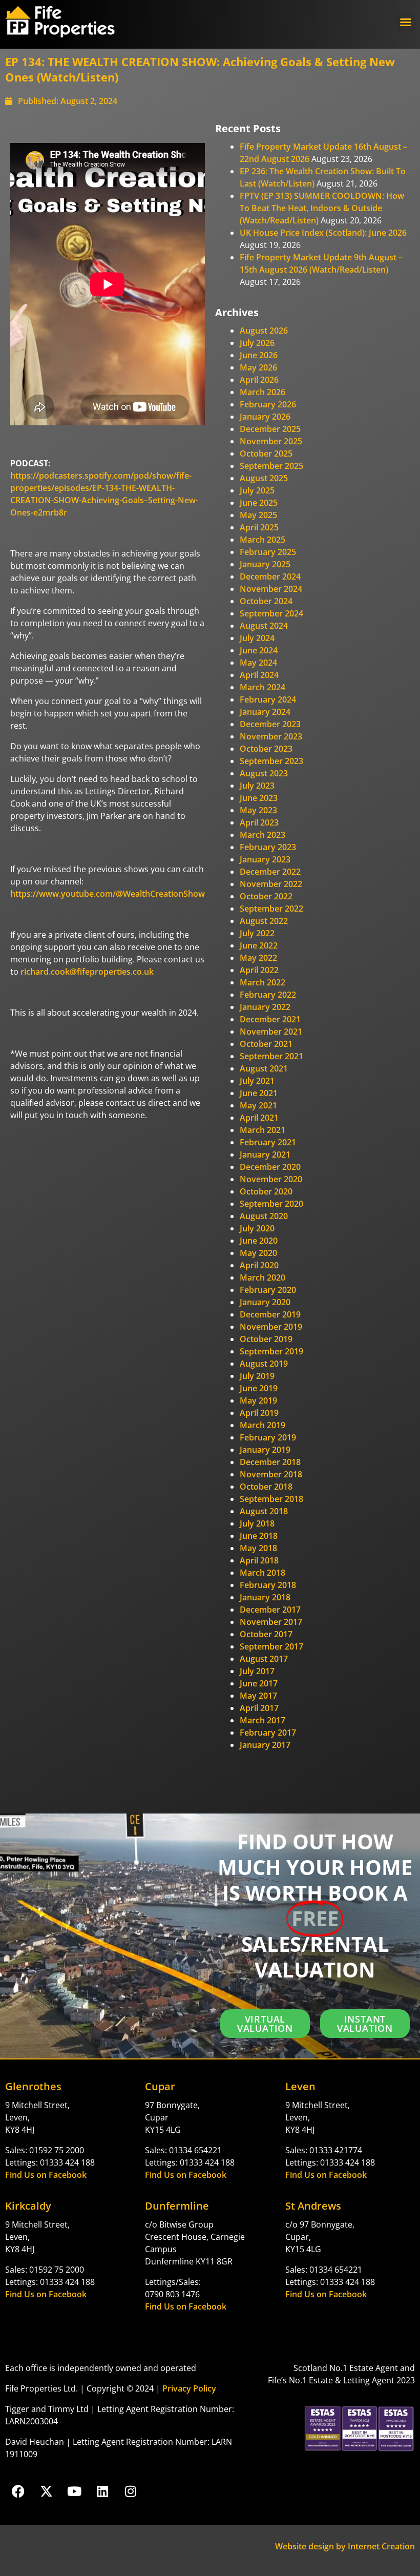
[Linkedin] (102, 2491)
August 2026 (264, 331)
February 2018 (268, 1585)
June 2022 (259, 945)
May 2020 (258, 1253)
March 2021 (262, 1130)
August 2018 (264, 1511)
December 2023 (270, 724)
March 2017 (262, 1720)
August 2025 (264, 478)
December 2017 (270, 1610)
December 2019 (270, 1314)
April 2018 (259, 1560)
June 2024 (259, 650)
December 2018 (270, 1462)
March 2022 (262, 982)
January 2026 (265, 417)
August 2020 (264, 1216)
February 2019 (268, 1437)
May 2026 (258, 367)
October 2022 (266, 896)
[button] (406, 22)
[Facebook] (18, 2491)
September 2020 (271, 1204)
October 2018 (266, 1487)
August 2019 (264, 1364)
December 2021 (270, 1019)
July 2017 (257, 1671)
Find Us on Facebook (46, 2175)
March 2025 (262, 540)
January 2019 (265, 1450)
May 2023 (258, 810)
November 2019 (271, 1327)
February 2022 (268, 995)
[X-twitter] (46, 2491)
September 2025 (271, 466)
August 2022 (264, 921)
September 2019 (271, 1351)
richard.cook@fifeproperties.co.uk (87, 972)
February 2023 (268, 847)
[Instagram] (131, 2491)
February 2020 (268, 1290)
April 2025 (259, 527)
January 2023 (265, 859)
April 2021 (259, 1118)
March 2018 (262, 1573)
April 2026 (259, 380)
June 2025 (259, 503)
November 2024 (271, 589)
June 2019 (259, 1388)
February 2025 (268, 552)
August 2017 (264, 1659)
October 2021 (266, 1044)
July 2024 (257, 638)
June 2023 (259, 798)
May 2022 (258, 958)
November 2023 (271, 736)
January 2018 (265, 1597)
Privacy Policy (189, 2388)
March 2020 (262, 1277)
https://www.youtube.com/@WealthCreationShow (108, 894)
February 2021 (268, 1142)
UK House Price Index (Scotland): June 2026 (323, 233)
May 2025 (258, 515)
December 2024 (270, 576)
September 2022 (271, 909)
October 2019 (266, 1339)
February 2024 (268, 699)
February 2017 (268, 1733)
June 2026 (259, 355)
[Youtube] (74, 2491)
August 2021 (264, 1068)
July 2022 (257, 933)
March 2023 (262, 835)
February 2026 (268, 404)
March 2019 (262, 1425)
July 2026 (257, 343)
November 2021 (271, 1032)
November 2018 (271, 1474)
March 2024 (262, 687)
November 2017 (271, 1622)
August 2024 (264, 626)
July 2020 (257, 1228)
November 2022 (271, 884)
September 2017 (271, 1646)
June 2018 (259, 1536)
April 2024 (259, 675)
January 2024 (265, 712)
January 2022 (265, 1007)
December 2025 (270, 429)
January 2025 (265, 564)
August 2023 (264, 773)
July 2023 (257, 786)
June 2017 (259, 1683)
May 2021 (258, 1105)
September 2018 (271, 1499)
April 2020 (259, 1265)
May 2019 (258, 1400)
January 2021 (265, 1155)
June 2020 (259, 1241)
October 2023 (266, 749)
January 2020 (265, 1302)
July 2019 (257, 1376)
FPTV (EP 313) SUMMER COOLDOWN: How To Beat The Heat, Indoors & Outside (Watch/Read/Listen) (322, 208)
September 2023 (271, 761)
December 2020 (270, 1167)
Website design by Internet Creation (345, 2546)
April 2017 (259, 1708)
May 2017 (258, 1696)
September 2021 (271, 1056)
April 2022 (259, 970)
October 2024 (266, 601)
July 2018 (257, 1523)
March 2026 (262, 392)
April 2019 (259, 1413)
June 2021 (259, 1093)
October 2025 (266, 454)
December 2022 (270, 872)
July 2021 (257, 1081)
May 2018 (258, 1548)
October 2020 (266, 1191)
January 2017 (265, 1745)
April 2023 (259, 822)
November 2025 (271, 441)
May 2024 (258, 663)
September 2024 (271, 613)
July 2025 (257, 490)
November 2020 (271, 1179)
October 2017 (266, 1634)
